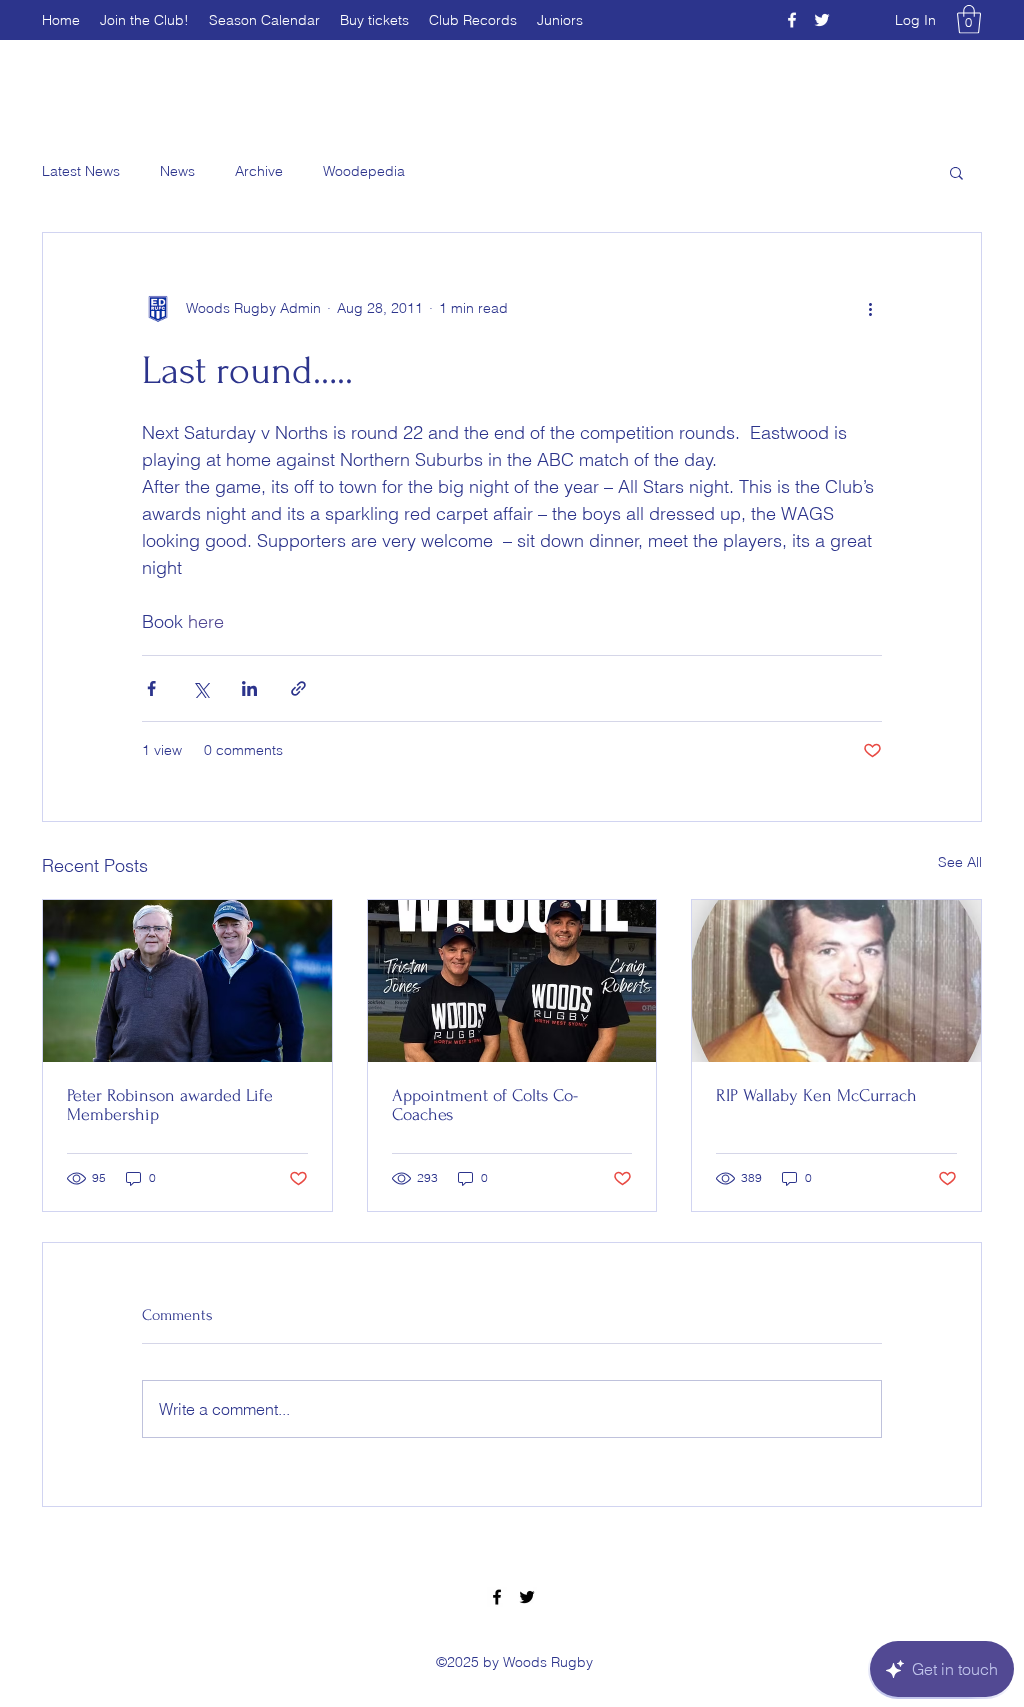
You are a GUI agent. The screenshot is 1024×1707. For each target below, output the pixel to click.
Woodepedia (364, 171)
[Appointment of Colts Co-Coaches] (512, 981)
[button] (969, 19)
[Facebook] (792, 20)
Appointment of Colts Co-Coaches (485, 1105)
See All (960, 862)
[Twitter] (822, 20)
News (177, 171)
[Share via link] (298, 688)
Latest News (81, 171)
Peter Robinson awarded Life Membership (170, 1105)
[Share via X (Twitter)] (200, 688)
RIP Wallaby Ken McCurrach (816, 1095)
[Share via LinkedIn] (249, 688)
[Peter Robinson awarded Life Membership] (187, 981)
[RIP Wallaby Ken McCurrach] (836, 981)
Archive (259, 171)
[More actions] (870, 309)
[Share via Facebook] (151, 688)
